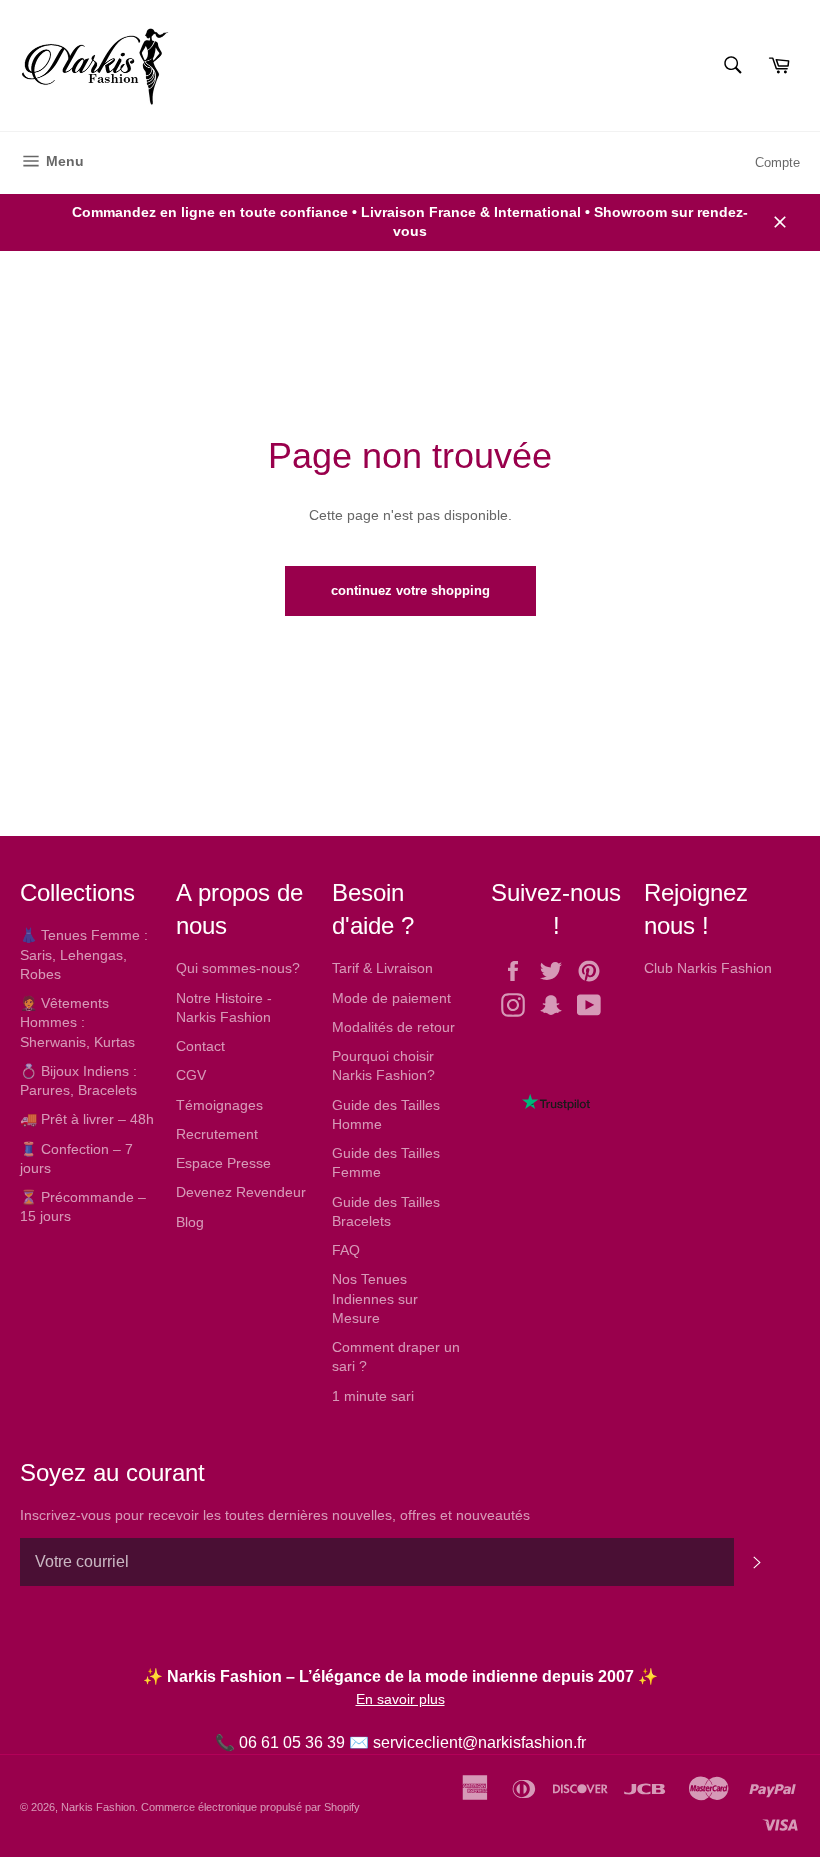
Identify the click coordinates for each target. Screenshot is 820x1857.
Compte (777, 162)
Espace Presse (223, 1163)
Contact (200, 1046)
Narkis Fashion (98, 1807)
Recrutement (217, 1134)
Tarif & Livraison (382, 968)
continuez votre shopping (410, 590)
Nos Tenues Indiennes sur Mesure (375, 1298)
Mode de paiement (391, 998)
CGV (191, 1075)
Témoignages (219, 1105)
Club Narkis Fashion (708, 968)
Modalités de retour (393, 1027)
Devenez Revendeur (241, 1192)
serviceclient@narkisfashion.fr (479, 1742)
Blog (190, 1222)
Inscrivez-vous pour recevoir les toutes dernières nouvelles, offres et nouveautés (275, 1515)
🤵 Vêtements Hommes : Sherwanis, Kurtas (77, 1022)
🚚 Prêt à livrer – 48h (87, 1119)
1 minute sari (373, 1396)
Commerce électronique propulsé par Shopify (250, 1807)
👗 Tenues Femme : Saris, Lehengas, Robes (84, 954)
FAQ (346, 1250)
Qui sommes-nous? (238, 968)
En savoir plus (400, 1699)
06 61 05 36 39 (292, 1742)
